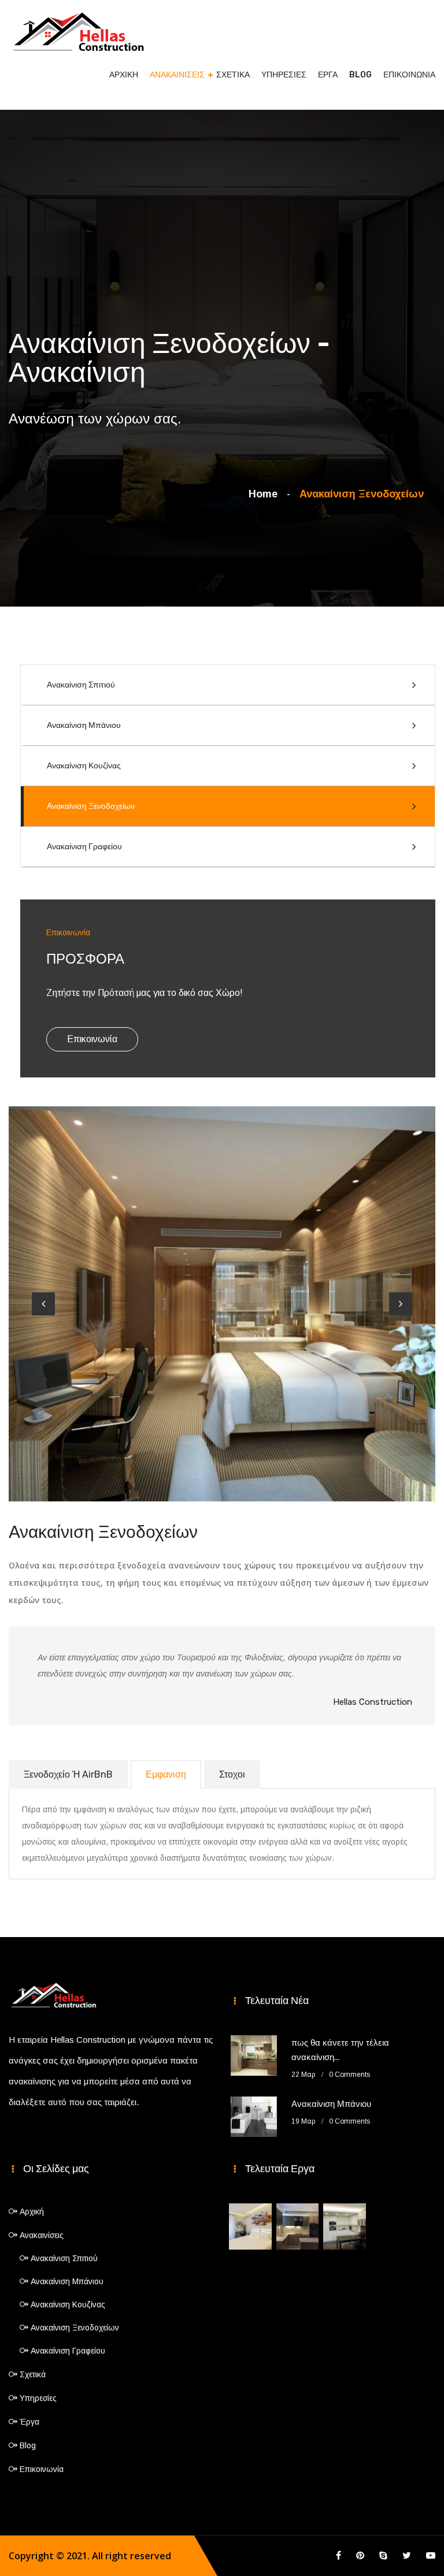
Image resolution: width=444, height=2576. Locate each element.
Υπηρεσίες (284, 75)
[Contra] (78, 29)
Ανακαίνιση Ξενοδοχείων (91, 806)
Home (266, 494)
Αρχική (124, 75)
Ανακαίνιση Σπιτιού (81, 685)
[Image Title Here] (250, 2226)
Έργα (328, 75)
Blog (360, 75)
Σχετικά (233, 75)
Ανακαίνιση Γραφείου (84, 847)
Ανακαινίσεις (177, 75)
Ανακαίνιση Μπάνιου (84, 725)
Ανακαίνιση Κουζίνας (84, 766)
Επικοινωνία (409, 75)
